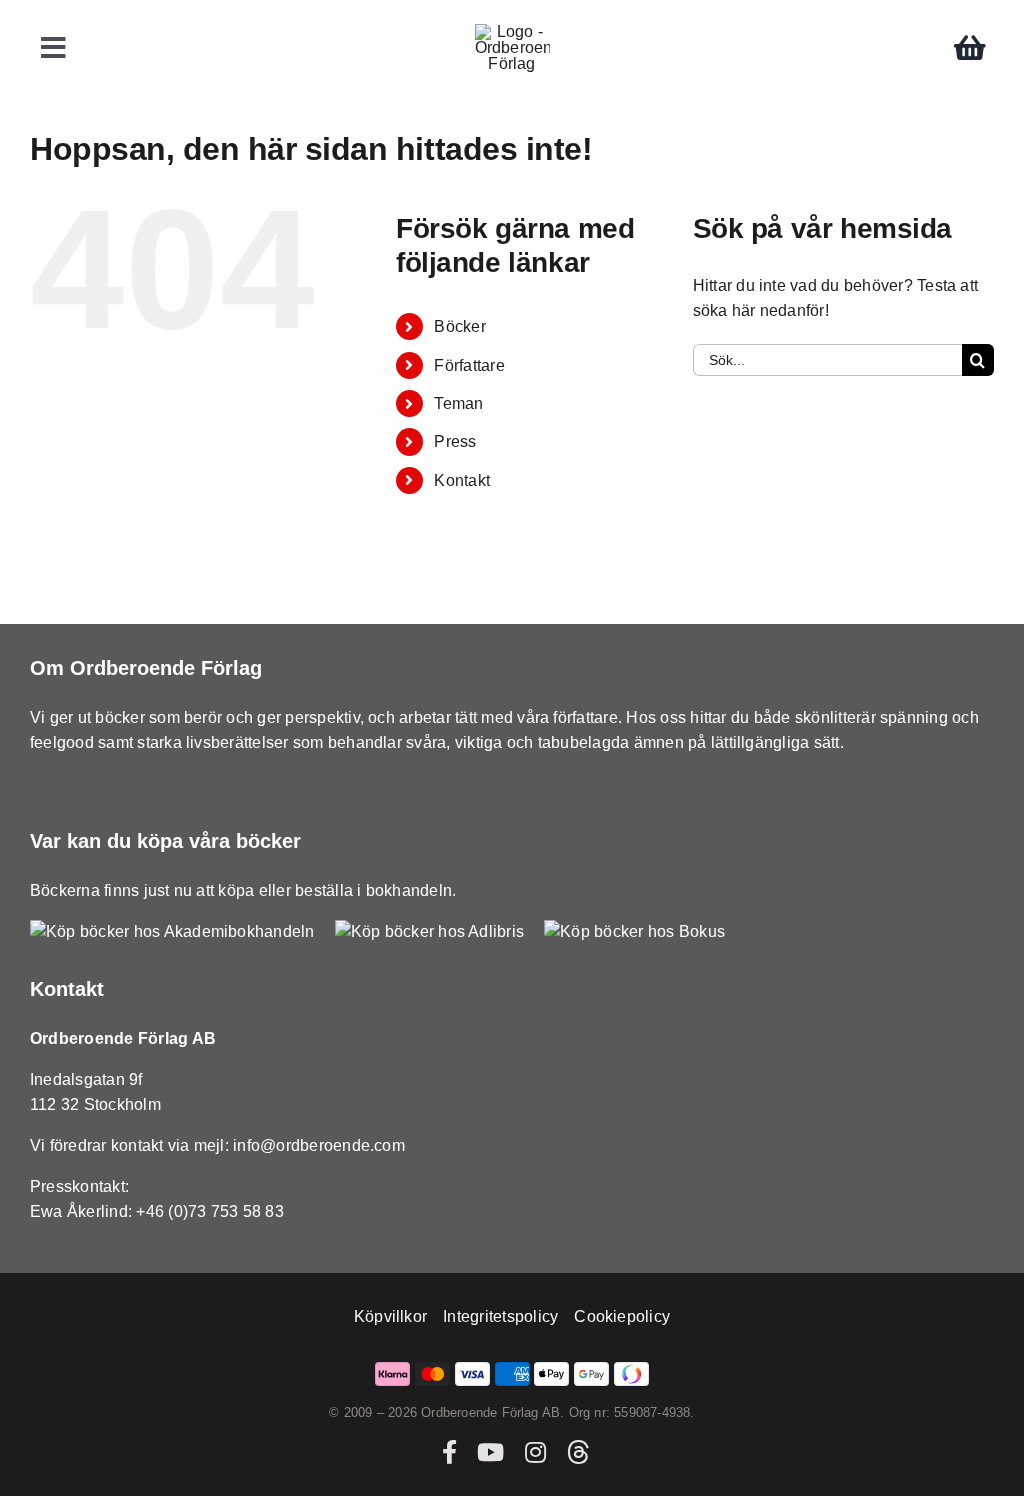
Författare (469, 365)
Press (455, 441)
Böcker (459, 326)
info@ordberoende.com (319, 1145)
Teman (458, 403)
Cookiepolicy (622, 1316)
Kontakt (462, 480)
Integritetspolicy (500, 1316)
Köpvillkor (390, 1316)
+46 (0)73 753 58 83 (210, 1211)
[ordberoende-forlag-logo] (512, 31)
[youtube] (490, 1452)
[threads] (578, 1452)
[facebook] (449, 1452)
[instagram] (535, 1452)
